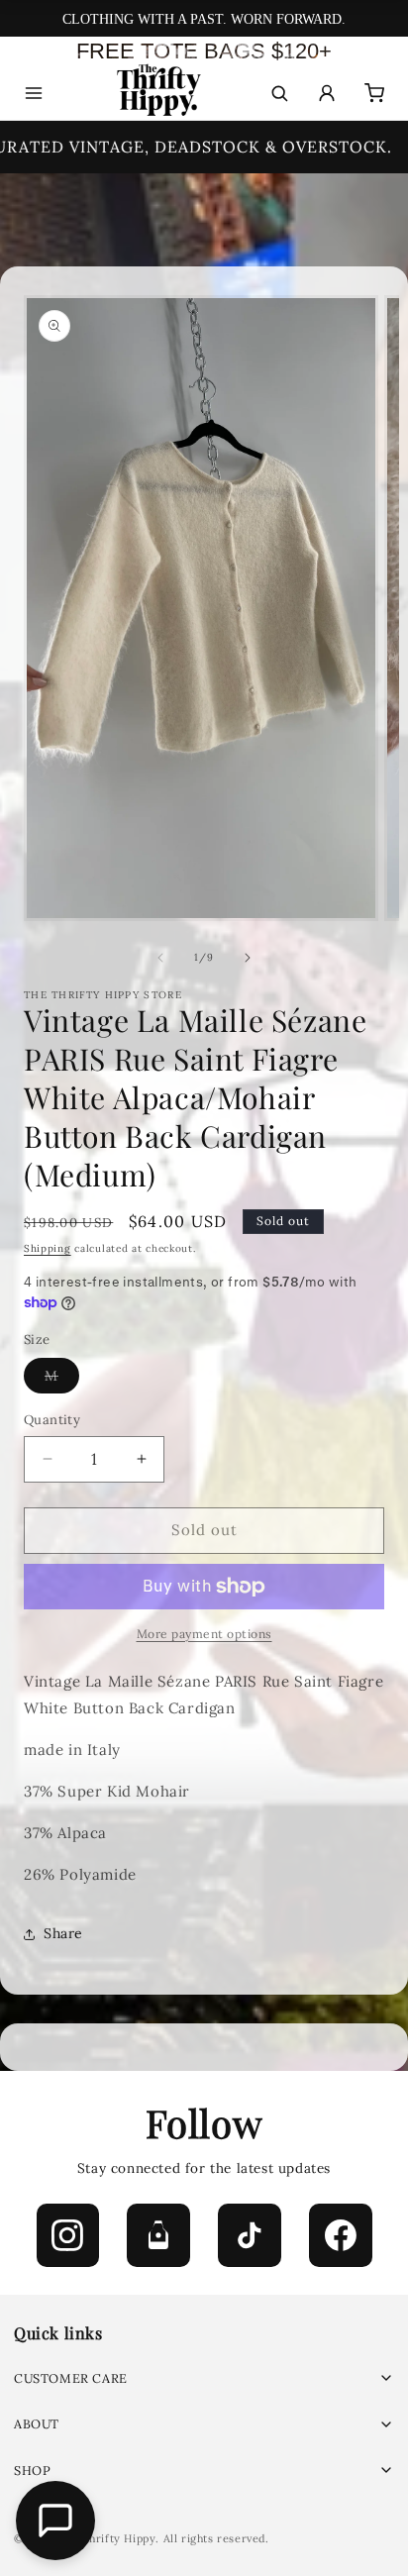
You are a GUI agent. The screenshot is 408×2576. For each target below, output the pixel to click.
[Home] (157, 94)
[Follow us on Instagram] (68, 2235)
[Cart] (374, 93)
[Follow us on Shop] (158, 2235)
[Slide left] (160, 958)
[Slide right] (248, 958)
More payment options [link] (204, 1634)
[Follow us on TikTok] (250, 2235)
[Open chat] (55, 2521)
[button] (204, 2378)
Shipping (48, 1248)
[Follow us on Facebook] (341, 2235)
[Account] (327, 93)
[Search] (279, 93)
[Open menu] (34, 93)
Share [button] (63, 1933)
